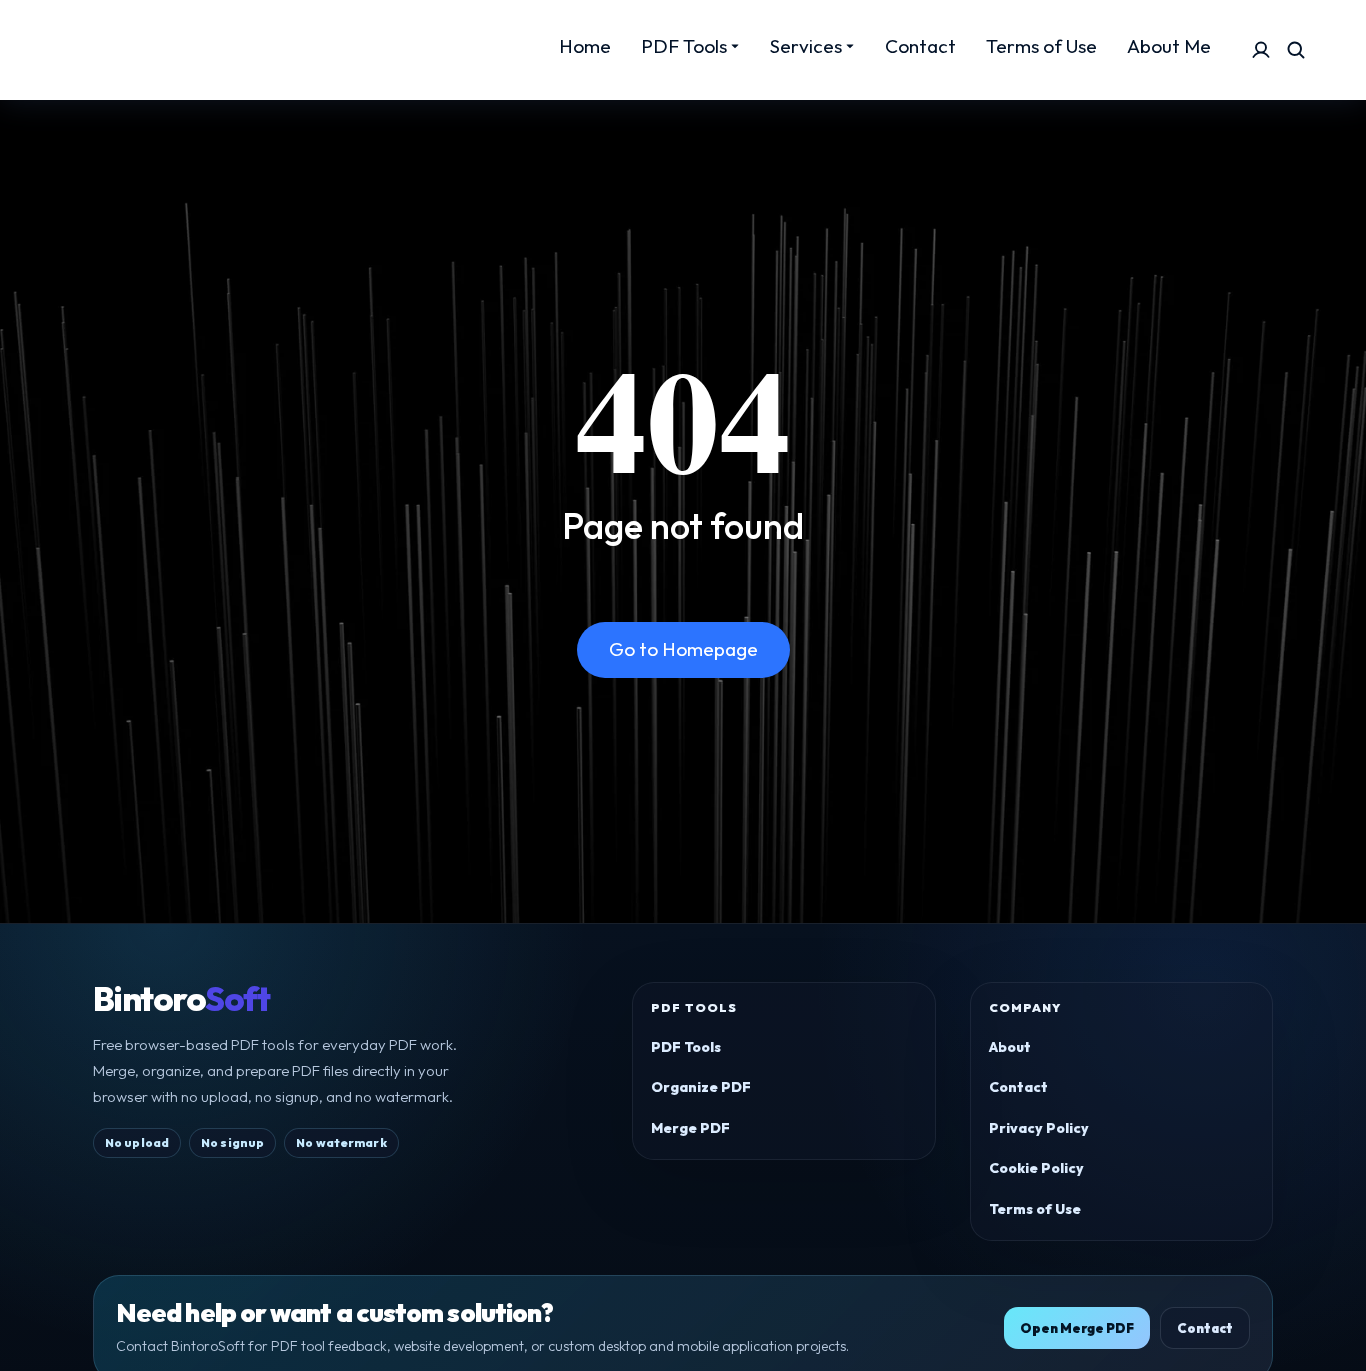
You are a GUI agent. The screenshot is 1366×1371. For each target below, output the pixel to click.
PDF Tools (686, 1047)
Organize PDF (701, 1087)
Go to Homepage (683, 649)
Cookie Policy (1036, 1168)
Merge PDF (690, 1128)
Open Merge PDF (1077, 1328)
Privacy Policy (1039, 1128)
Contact (1018, 1087)
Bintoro (181, 999)
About (1010, 1047)
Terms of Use (1035, 1209)
